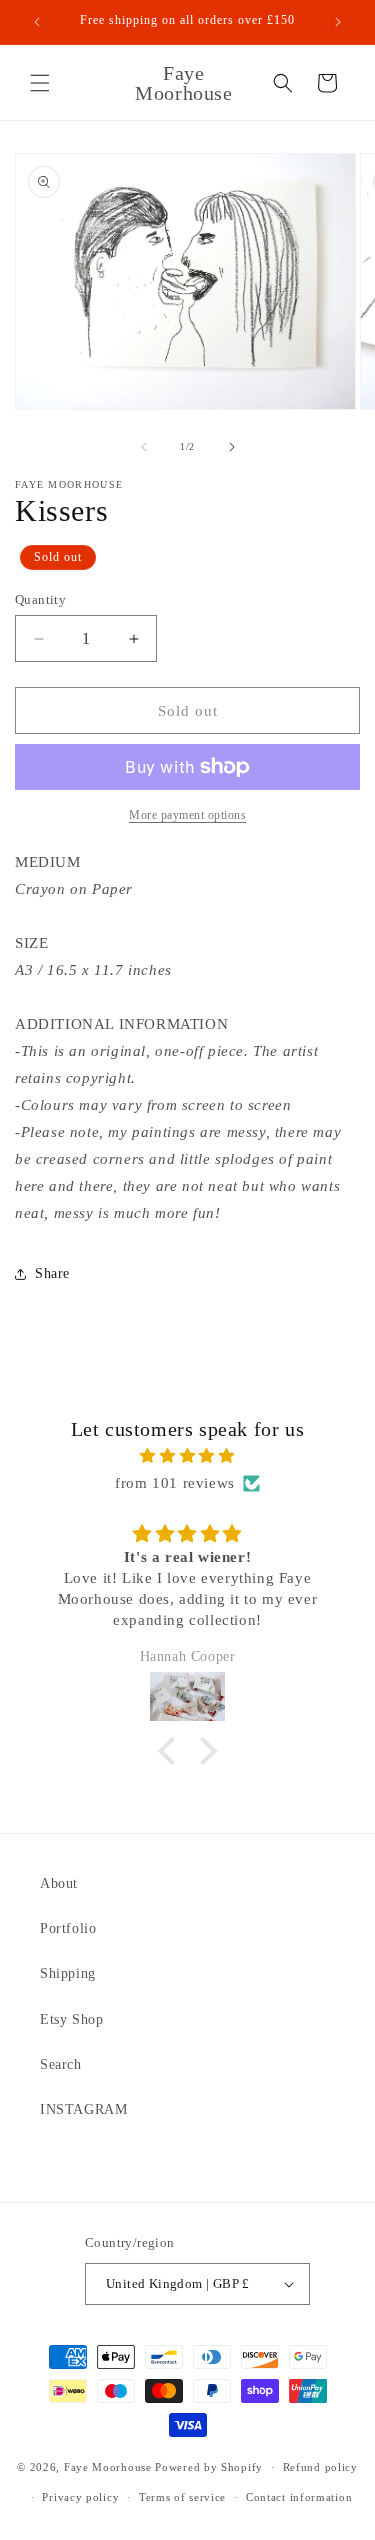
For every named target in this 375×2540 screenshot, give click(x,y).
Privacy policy (80, 2497)
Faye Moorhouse (108, 2467)
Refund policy (320, 2467)
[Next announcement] (338, 22)
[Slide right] (232, 447)
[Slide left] (144, 447)
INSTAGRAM (83, 2109)
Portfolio (68, 1928)
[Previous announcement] (37, 22)
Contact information (299, 2497)
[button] (40, 83)
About (59, 1883)
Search (61, 2064)
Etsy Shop (71, 2019)
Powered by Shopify (209, 2467)
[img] (187, 1456)
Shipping (68, 1973)
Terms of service (182, 2497)
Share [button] (52, 1273)
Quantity (40, 599)
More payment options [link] (187, 815)
